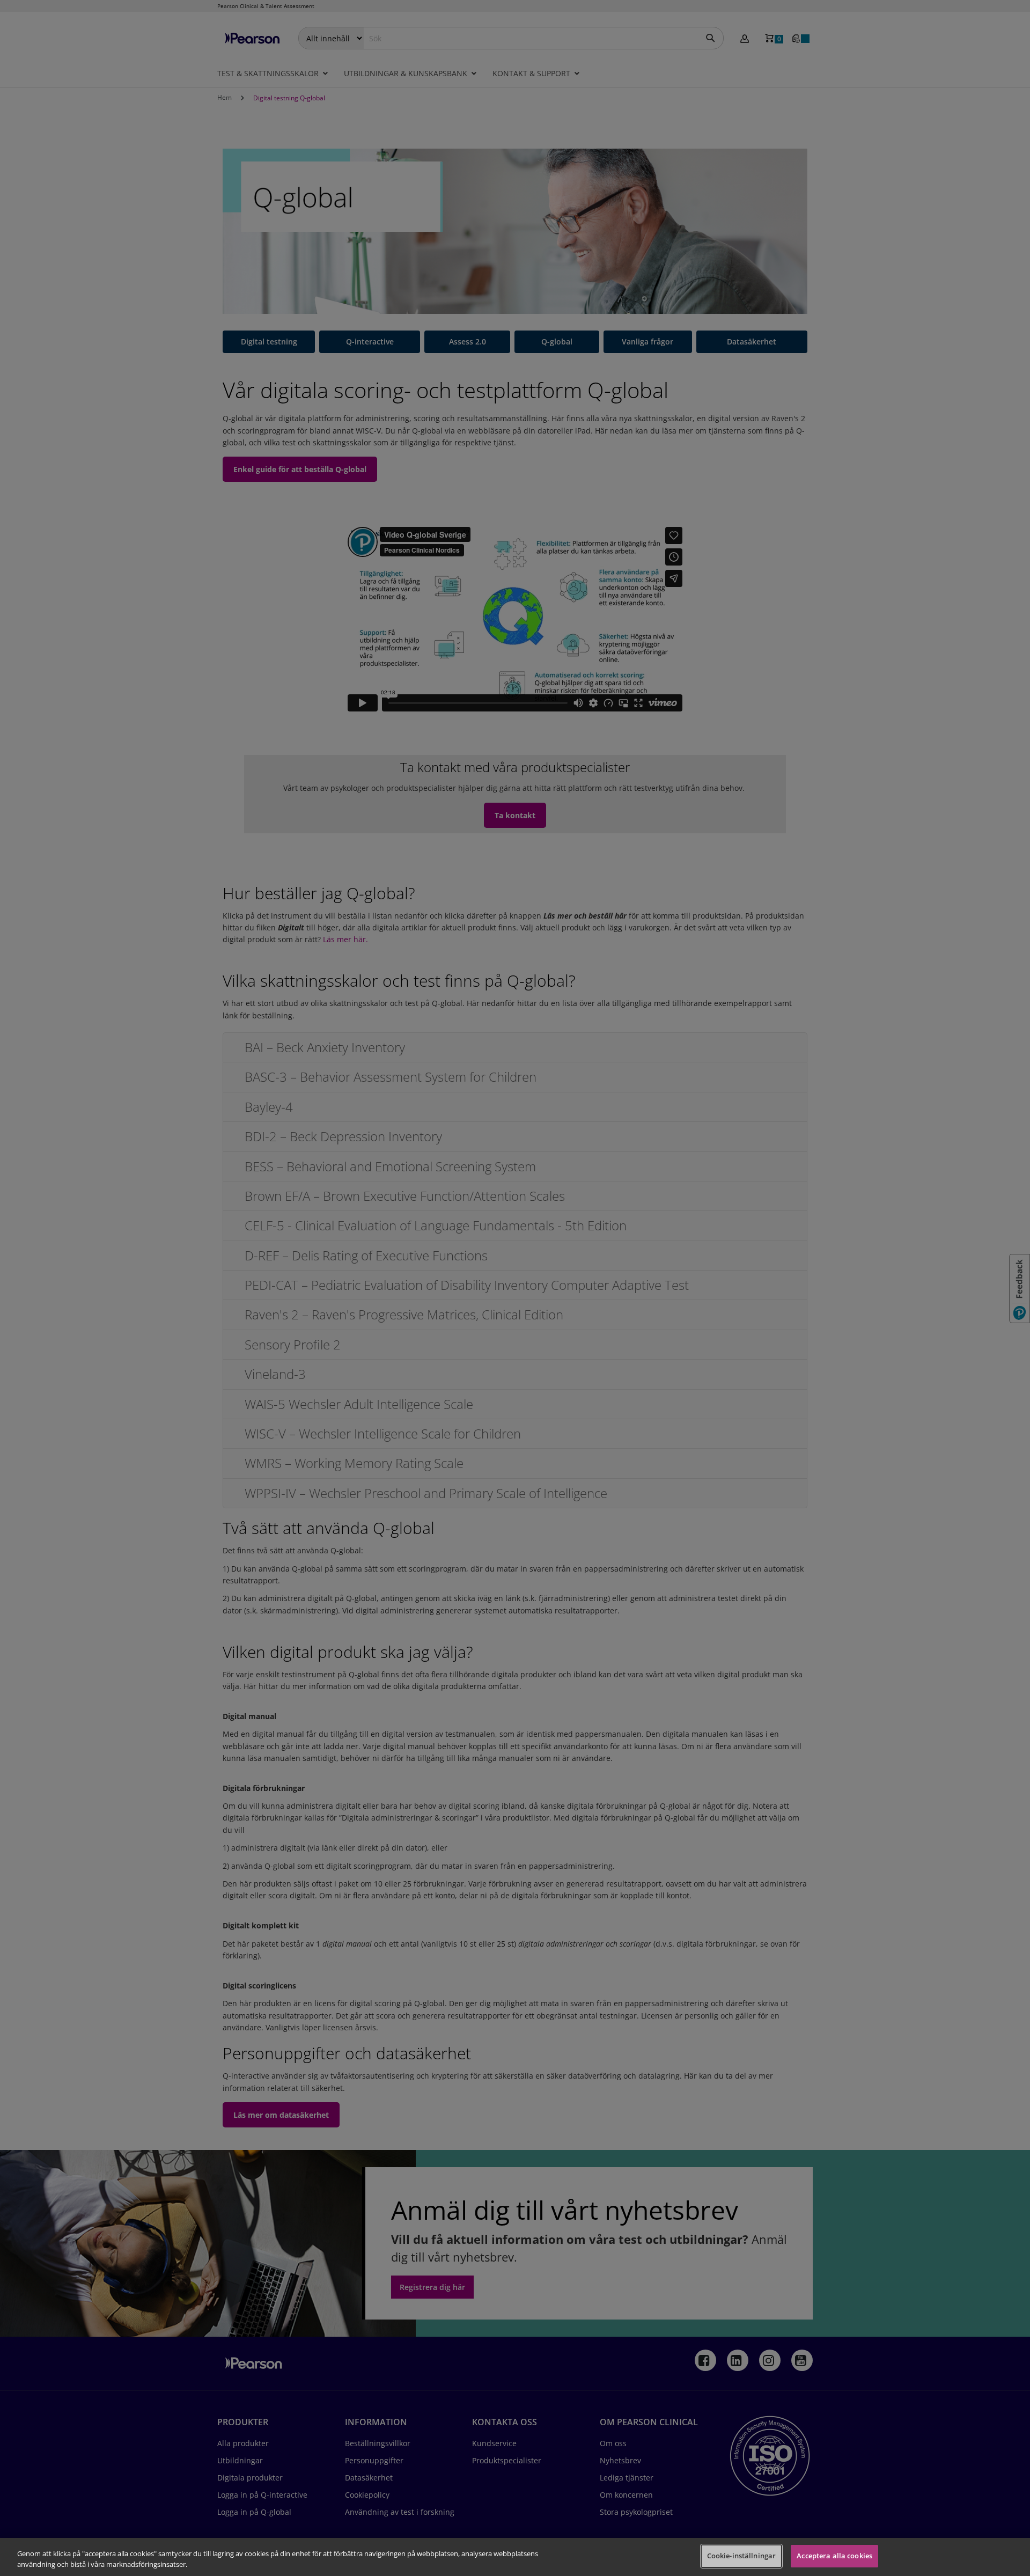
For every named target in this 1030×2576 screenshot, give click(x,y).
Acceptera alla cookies (834, 2556)
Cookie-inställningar (742, 2556)
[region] (515, 2557)
